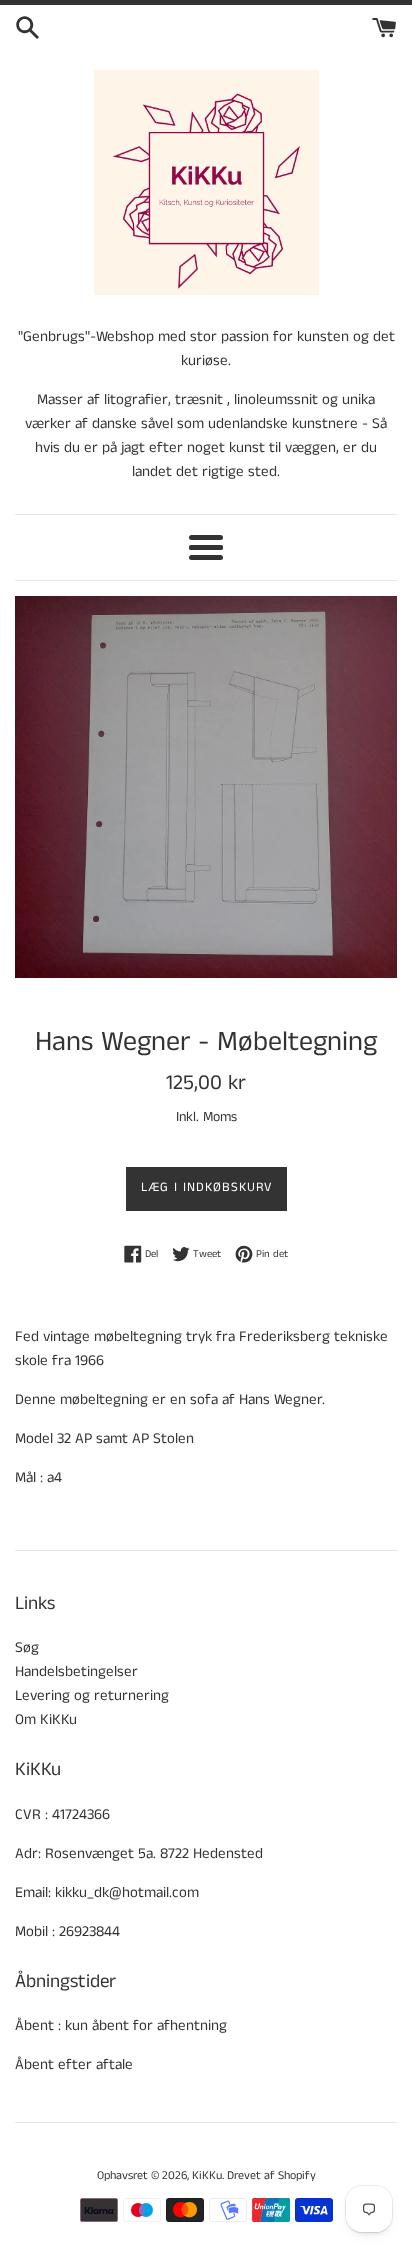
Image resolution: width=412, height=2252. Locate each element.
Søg (27, 1647)
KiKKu (207, 2175)
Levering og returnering (92, 1695)
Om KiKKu (46, 1719)
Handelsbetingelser (76, 1671)
